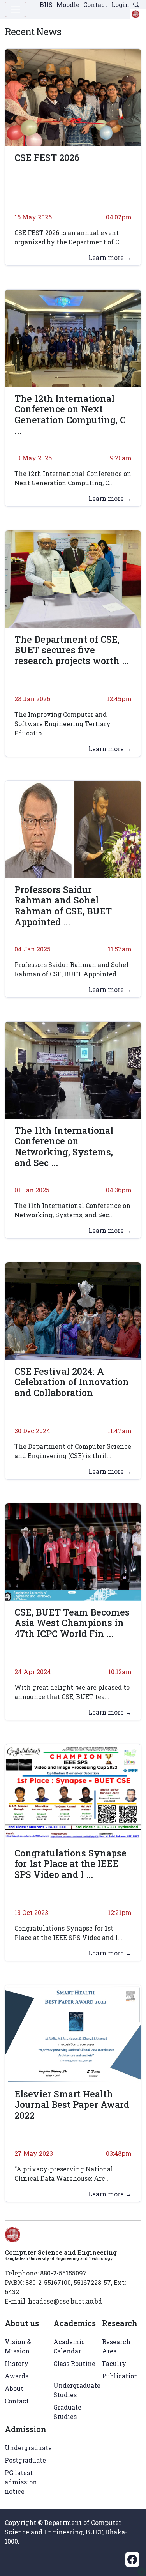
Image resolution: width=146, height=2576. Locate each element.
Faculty (114, 2363)
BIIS (46, 4)
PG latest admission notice (21, 2482)
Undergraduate (28, 2448)
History (17, 2363)
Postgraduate (25, 2460)
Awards (17, 2376)
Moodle (68, 4)
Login (120, 4)
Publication (120, 2376)
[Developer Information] (142, 2572)
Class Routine (74, 2363)
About (14, 2388)
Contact (95, 4)
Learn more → (110, 257)
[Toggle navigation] (16, 9)
